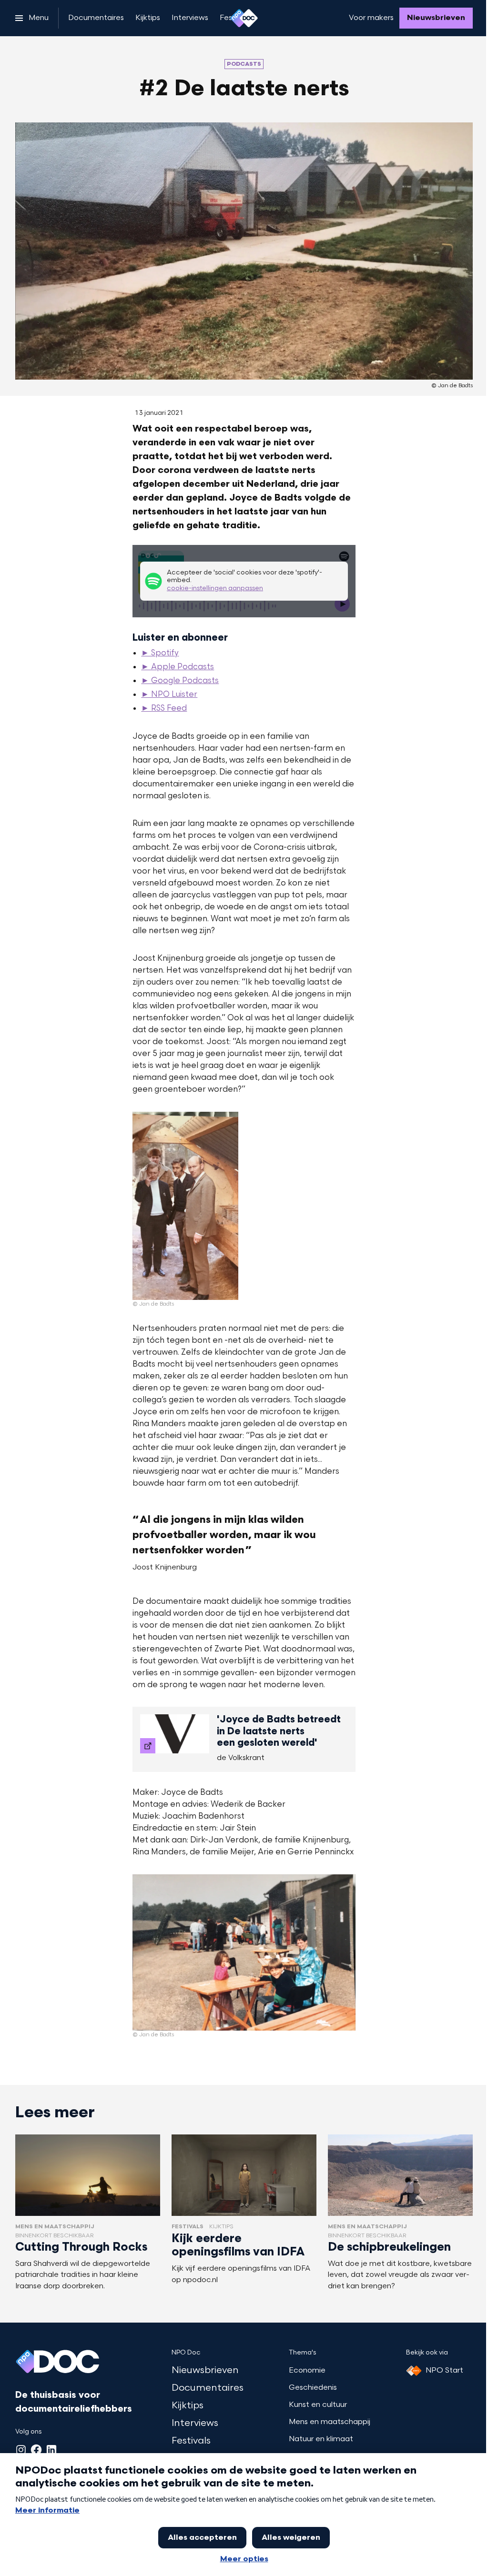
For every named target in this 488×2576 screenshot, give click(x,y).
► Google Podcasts (180, 681)
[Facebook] (36, 2450)
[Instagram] (21, 2450)
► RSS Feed (164, 709)
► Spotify (160, 654)
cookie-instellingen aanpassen (215, 589)
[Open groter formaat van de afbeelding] (185, 1206)
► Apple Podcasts (178, 667)
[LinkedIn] (51, 2450)
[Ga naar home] (244, 18)
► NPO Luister (169, 695)
